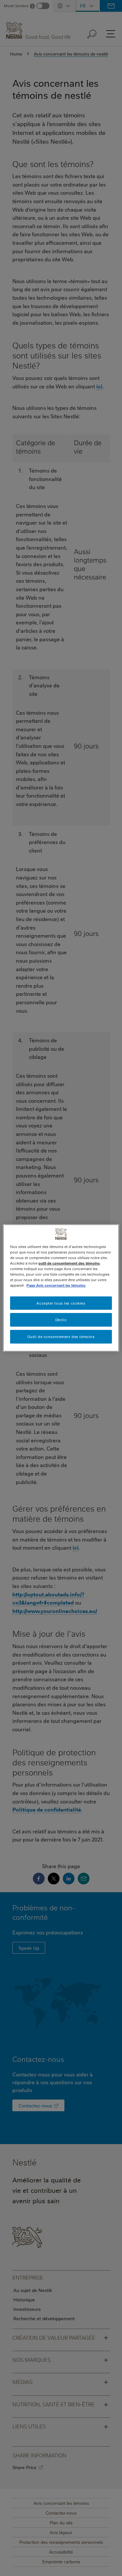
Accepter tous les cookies (61, 1303)
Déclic (61, 1320)
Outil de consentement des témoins (61, 1337)
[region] (61, 1288)
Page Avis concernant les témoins (56, 1285)
